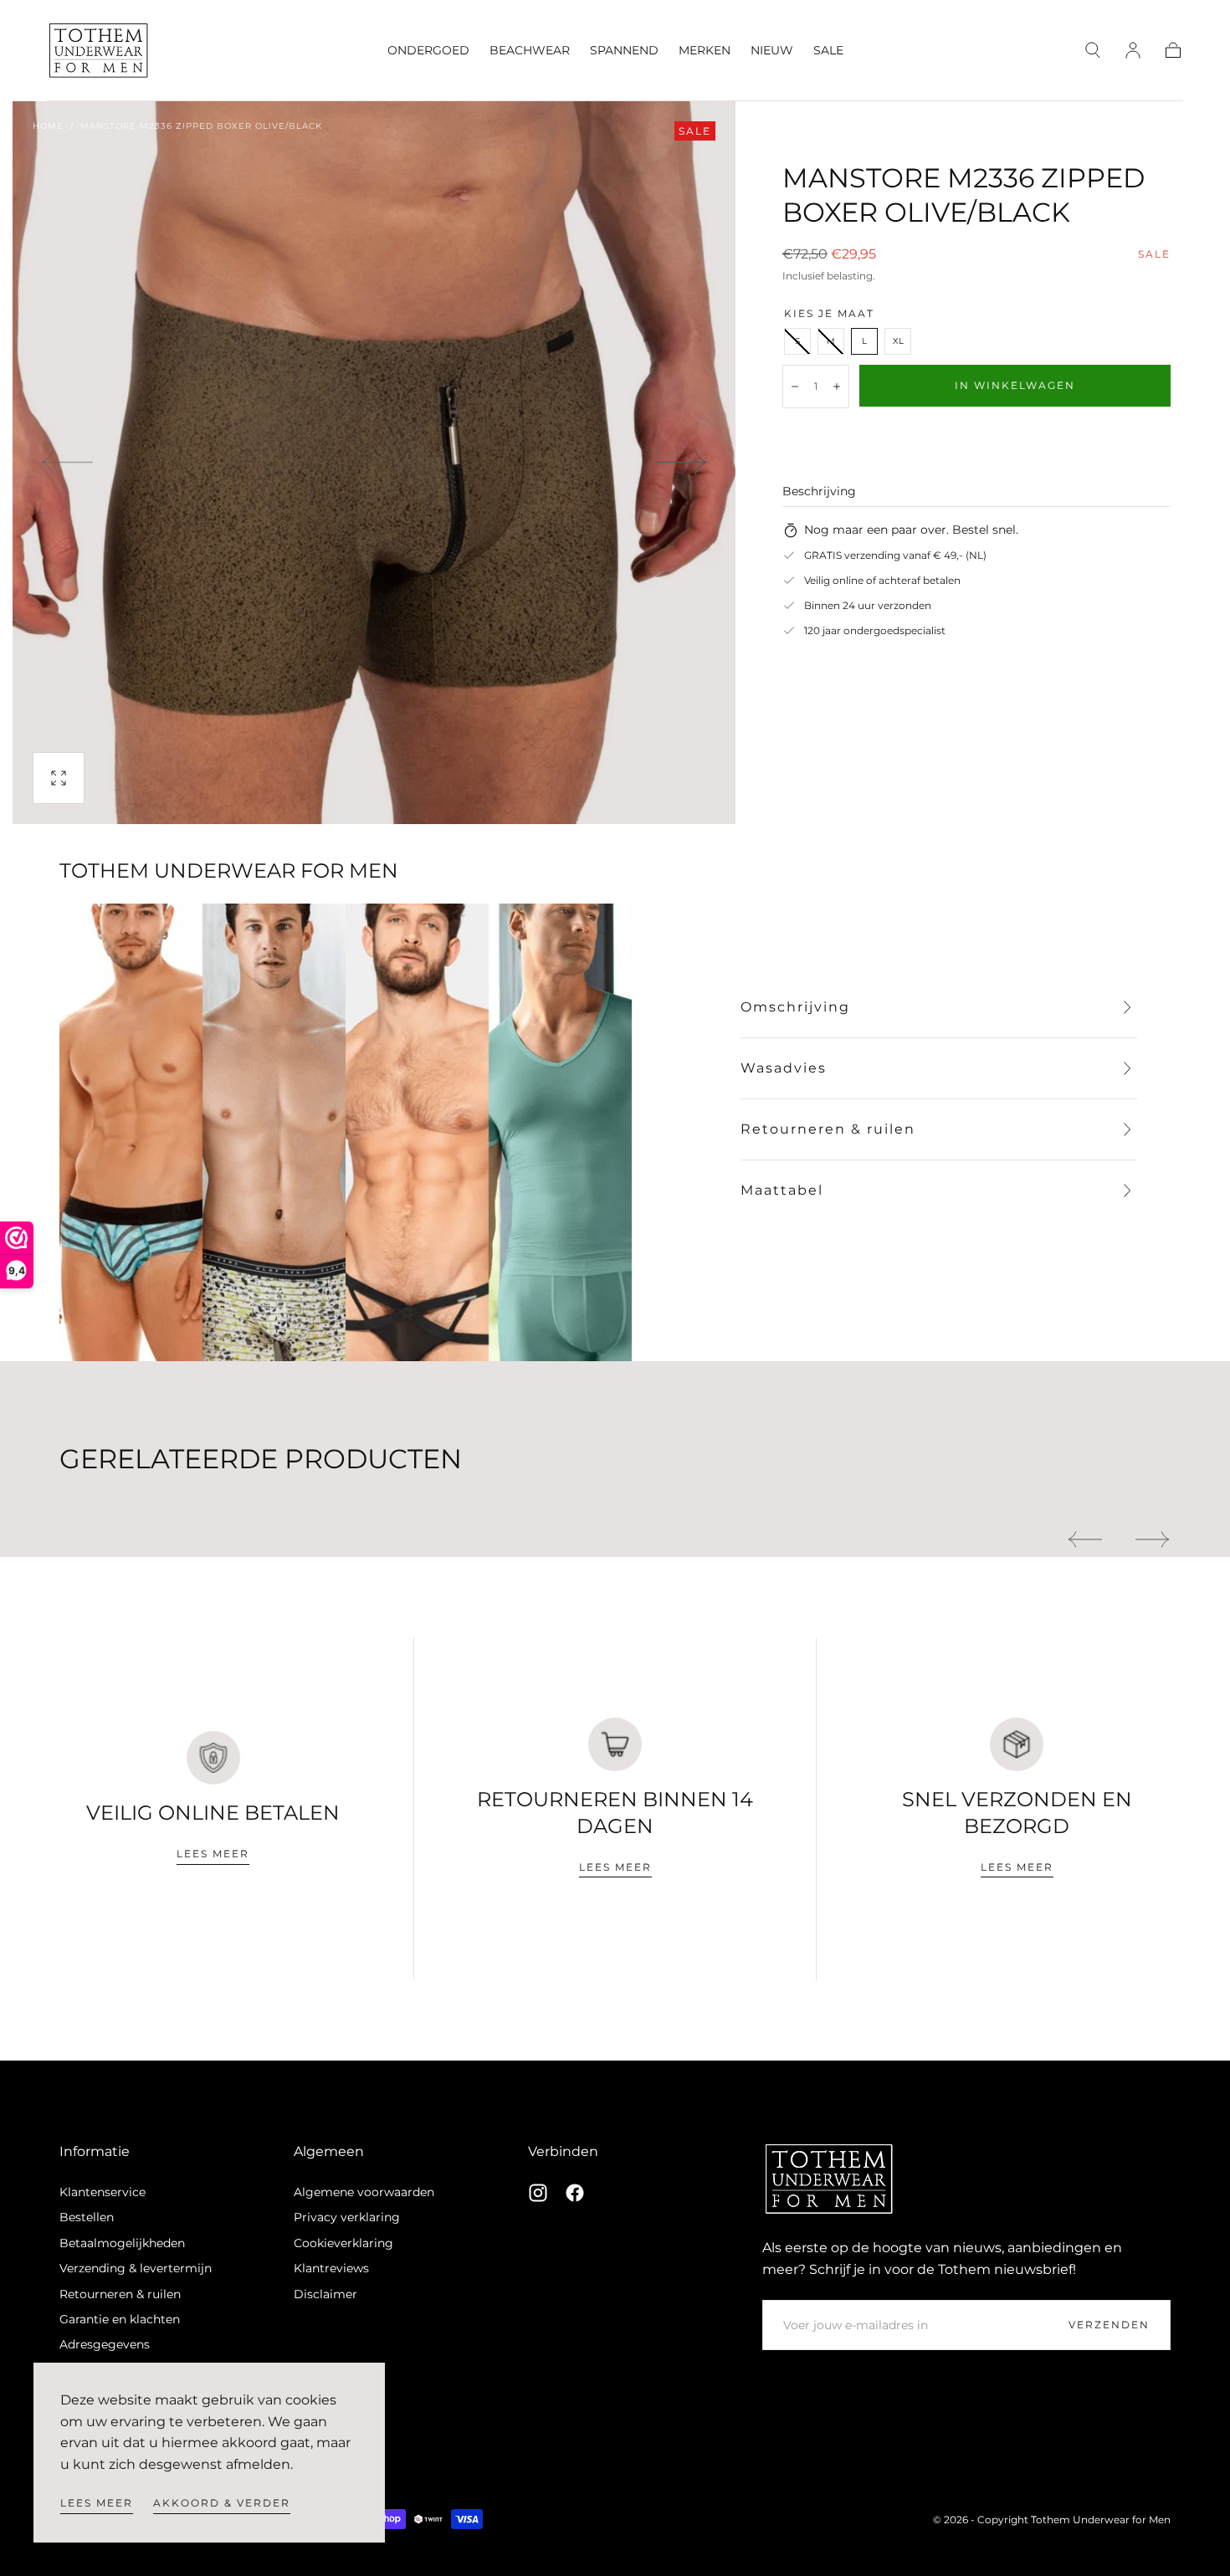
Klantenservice (102, 2192)
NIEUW (772, 51)
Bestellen (87, 2217)
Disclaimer (325, 2294)
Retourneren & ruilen (120, 2294)
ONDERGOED (428, 51)
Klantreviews (331, 2268)
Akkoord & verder (222, 2503)
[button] (1093, 50)
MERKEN (705, 51)
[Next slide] (682, 463)
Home (48, 126)
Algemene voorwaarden (364, 2192)
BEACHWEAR (530, 51)
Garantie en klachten (120, 2319)
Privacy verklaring (347, 2217)
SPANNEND (624, 51)
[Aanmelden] (1133, 50)
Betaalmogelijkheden (122, 2243)
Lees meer (97, 2503)
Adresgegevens (105, 2344)
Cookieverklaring (343, 2243)
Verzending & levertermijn (136, 2268)
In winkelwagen (1015, 385)
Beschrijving (819, 492)
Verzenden (1109, 2325)
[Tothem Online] (829, 2179)
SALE (828, 51)
